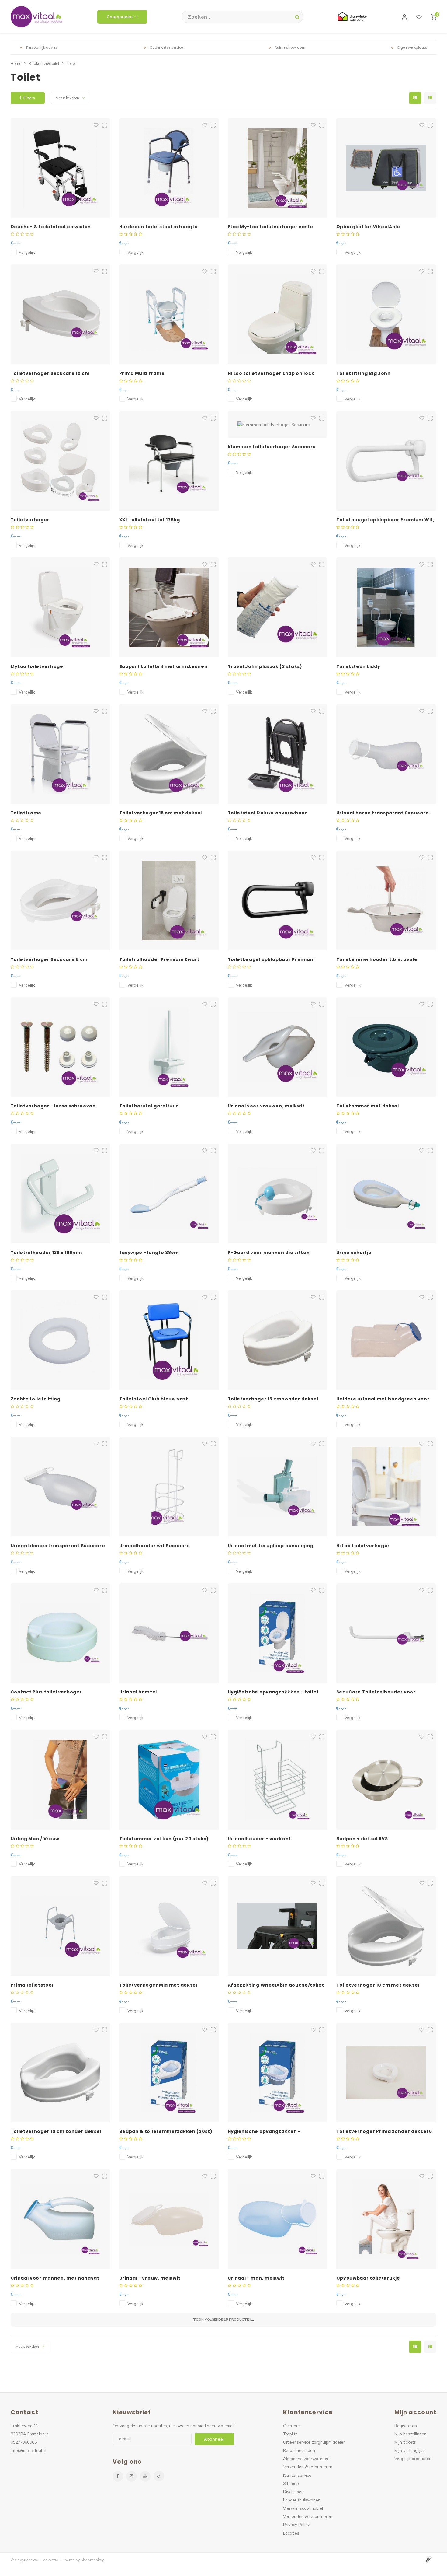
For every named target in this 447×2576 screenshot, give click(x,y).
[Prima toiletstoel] (61, 1926)
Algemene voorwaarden (306, 2458)
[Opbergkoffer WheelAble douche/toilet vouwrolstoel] (386, 168)
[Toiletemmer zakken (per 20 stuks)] (169, 1780)
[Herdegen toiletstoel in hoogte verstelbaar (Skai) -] (169, 168)
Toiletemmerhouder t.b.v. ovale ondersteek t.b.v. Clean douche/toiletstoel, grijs (377, 960)
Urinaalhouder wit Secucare (155, 1546)
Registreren (406, 2426)
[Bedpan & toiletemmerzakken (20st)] (169, 2073)
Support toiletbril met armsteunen (163, 666)
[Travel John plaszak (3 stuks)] (278, 607)
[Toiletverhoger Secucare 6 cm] (61, 900)
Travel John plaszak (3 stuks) (265, 666)
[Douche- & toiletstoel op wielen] (61, 168)
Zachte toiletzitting (36, 1399)
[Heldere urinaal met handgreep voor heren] (386, 1340)
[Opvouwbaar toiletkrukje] (386, 2219)
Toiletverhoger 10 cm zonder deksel (56, 2131)
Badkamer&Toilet (44, 63)
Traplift (290, 2434)
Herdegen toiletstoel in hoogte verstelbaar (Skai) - (159, 227)
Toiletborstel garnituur (149, 1106)
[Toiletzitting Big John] (386, 314)
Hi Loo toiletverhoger (363, 1546)
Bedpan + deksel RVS (362, 1839)
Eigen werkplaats (412, 47)
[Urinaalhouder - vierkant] (278, 1780)
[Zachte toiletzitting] (61, 1340)
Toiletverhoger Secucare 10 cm (50, 373)
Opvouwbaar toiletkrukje (368, 2278)
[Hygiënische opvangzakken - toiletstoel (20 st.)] (278, 2073)
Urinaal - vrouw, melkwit (150, 2278)
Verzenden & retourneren (308, 2467)
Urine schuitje (354, 1253)
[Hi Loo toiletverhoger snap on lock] (278, 314)
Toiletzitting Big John (364, 373)
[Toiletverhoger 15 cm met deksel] (169, 754)
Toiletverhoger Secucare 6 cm (49, 959)
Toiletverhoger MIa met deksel (158, 1985)
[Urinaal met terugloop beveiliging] (278, 1487)
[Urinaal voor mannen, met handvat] (61, 2219)
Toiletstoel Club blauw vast (154, 1399)
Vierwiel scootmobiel (303, 2508)
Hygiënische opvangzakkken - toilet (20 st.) (273, 1692)
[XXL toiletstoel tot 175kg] (169, 461)
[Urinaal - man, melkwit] (278, 2219)
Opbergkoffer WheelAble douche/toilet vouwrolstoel (371, 227)
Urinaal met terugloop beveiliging (271, 1546)
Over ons (292, 2426)
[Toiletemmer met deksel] (386, 1047)
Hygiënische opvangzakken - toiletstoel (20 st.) (264, 2132)
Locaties (291, 2533)
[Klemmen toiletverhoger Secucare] (278, 424)
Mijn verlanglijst (409, 2450)
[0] (434, 17)
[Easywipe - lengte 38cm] (169, 1194)
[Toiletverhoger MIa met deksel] (169, 1926)
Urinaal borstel (138, 1692)
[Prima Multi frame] (169, 314)
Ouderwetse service (166, 47)
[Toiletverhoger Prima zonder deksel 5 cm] (386, 2073)
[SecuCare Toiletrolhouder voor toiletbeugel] (386, 1633)
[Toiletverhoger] (61, 461)
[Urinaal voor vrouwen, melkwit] (278, 1047)
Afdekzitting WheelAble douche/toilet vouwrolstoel (276, 1985)
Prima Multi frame (142, 373)
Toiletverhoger (30, 520)
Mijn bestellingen (411, 2434)
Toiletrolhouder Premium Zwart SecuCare (159, 960)
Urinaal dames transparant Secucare (58, 1546)
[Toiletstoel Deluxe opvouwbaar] (278, 754)
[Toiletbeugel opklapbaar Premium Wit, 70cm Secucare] (386, 461)
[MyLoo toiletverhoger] (61, 607)
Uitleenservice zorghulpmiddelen (314, 2442)
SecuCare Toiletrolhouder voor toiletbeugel (376, 1692)
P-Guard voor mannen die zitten (269, 1253)
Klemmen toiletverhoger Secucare (272, 447)
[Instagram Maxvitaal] (132, 2476)
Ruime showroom (290, 47)
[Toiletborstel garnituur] (169, 1047)
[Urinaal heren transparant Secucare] (386, 754)
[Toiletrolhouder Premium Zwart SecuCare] (169, 900)
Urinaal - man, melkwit (256, 2278)
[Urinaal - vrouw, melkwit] (169, 2219)
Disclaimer (293, 2492)
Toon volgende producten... (223, 2319)
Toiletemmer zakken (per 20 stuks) (164, 1839)
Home (16, 63)
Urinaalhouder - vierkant (260, 1839)
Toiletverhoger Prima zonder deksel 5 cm (384, 2132)
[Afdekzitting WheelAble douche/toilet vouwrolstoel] (278, 1926)
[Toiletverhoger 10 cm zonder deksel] (61, 2073)
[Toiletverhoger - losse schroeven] (61, 1047)
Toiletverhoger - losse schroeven (53, 1106)
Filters (29, 98)
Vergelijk (27, 252)
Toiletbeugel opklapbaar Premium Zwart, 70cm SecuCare (271, 960)
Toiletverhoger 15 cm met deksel (161, 813)
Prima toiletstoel (32, 1985)
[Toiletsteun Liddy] (386, 607)
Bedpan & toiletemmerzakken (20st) (166, 2131)
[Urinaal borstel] (169, 1633)
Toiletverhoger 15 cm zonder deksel (273, 1399)
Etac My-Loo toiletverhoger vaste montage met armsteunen (270, 227)
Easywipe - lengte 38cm (149, 1253)
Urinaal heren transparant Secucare (383, 813)
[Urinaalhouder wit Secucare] (169, 1487)
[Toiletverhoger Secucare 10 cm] (61, 314)
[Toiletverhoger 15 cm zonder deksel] (278, 1340)
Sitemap (291, 2483)
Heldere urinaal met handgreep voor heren (383, 1399)
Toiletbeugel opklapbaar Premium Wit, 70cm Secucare (385, 520)
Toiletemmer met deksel (368, 1106)
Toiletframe (26, 813)
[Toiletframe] (61, 754)
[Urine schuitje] (386, 1194)
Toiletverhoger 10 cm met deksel (378, 1985)
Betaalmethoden (299, 2450)
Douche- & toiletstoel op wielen (51, 227)
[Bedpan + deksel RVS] (386, 1780)
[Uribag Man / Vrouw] (61, 1780)
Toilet (71, 63)
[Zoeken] (297, 17)
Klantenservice (297, 2475)
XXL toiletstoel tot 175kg (150, 520)
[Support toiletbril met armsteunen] (169, 607)
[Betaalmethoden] (428, 2559)
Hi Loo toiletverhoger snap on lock (271, 373)
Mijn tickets (405, 2442)
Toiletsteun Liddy (358, 666)
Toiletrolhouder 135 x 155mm (46, 1253)
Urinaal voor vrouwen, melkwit (266, 1106)
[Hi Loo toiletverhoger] (386, 1487)
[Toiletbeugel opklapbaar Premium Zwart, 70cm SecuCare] (278, 900)
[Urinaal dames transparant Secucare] (61, 1487)
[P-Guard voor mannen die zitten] (278, 1194)
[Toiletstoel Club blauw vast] (169, 1340)
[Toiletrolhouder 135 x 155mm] (61, 1194)
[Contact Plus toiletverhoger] (61, 1633)
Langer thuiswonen (302, 2500)
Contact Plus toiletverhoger (46, 1692)
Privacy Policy (296, 2524)
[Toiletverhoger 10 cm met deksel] (386, 1926)
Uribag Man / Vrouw (35, 1839)
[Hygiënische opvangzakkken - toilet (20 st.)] (278, 1633)
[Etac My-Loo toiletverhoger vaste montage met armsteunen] (278, 168)
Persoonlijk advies (42, 47)
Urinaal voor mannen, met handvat (55, 2278)
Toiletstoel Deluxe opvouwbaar (267, 813)
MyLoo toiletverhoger (38, 666)
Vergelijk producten (413, 2458)
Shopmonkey (92, 2560)
